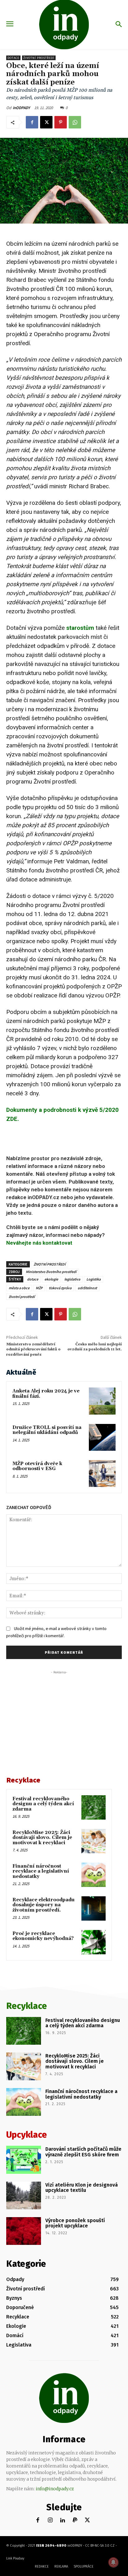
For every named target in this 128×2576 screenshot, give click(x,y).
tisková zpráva (60, 1288)
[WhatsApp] (75, 122)
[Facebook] (32, 122)
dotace (33, 1279)
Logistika (94, 1279)
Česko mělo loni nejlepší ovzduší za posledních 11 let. (95, 1347)
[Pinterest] (61, 122)
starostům (80, 628)
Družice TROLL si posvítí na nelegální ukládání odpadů (47, 1430)
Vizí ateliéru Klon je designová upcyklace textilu (82, 2188)
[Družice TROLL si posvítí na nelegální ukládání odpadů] (102, 1437)
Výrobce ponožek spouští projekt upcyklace (75, 2223)
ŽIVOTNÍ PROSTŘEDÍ (50, 1264)
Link (9, 2558)
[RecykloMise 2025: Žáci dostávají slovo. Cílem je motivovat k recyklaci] (94, 1841)
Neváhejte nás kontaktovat (39, 1243)
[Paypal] (75, 2520)
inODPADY (21, 108)
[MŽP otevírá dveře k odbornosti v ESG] (102, 1474)
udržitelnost (87, 1288)
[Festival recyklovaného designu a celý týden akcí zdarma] (94, 1807)
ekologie (51, 1279)
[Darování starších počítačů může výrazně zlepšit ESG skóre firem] (24, 2160)
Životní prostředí (39, 58)
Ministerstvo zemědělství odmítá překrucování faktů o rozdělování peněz (33, 1349)
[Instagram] (50, 2520)
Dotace (13, 58)
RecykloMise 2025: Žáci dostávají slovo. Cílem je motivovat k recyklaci (42, 1838)
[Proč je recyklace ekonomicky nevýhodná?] (94, 1942)
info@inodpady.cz (55, 2489)
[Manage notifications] (113, 2562)
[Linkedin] (63, 2520)
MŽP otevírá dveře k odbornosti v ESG (37, 1466)
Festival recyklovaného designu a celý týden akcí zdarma (43, 1804)
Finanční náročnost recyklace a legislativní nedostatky (41, 1871)
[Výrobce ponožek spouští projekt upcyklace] (24, 2231)
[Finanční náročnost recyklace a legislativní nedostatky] (94, 1875)
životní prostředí (22, 1297)
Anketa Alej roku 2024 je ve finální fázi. (46, 1394)
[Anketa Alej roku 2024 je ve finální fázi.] (102, 1401)
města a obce (19, 1288)
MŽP (39, 1288)
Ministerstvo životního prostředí (51, 1272)
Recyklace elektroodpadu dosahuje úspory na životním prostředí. (43, 1905)
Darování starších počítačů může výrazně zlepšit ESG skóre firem (83, 2152)
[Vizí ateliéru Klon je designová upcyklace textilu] (24, 2195)
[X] (46, 122)
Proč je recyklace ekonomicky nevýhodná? (43, 1936)
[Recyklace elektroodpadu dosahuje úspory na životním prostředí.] (94, 1908)
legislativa (72, 1279)
